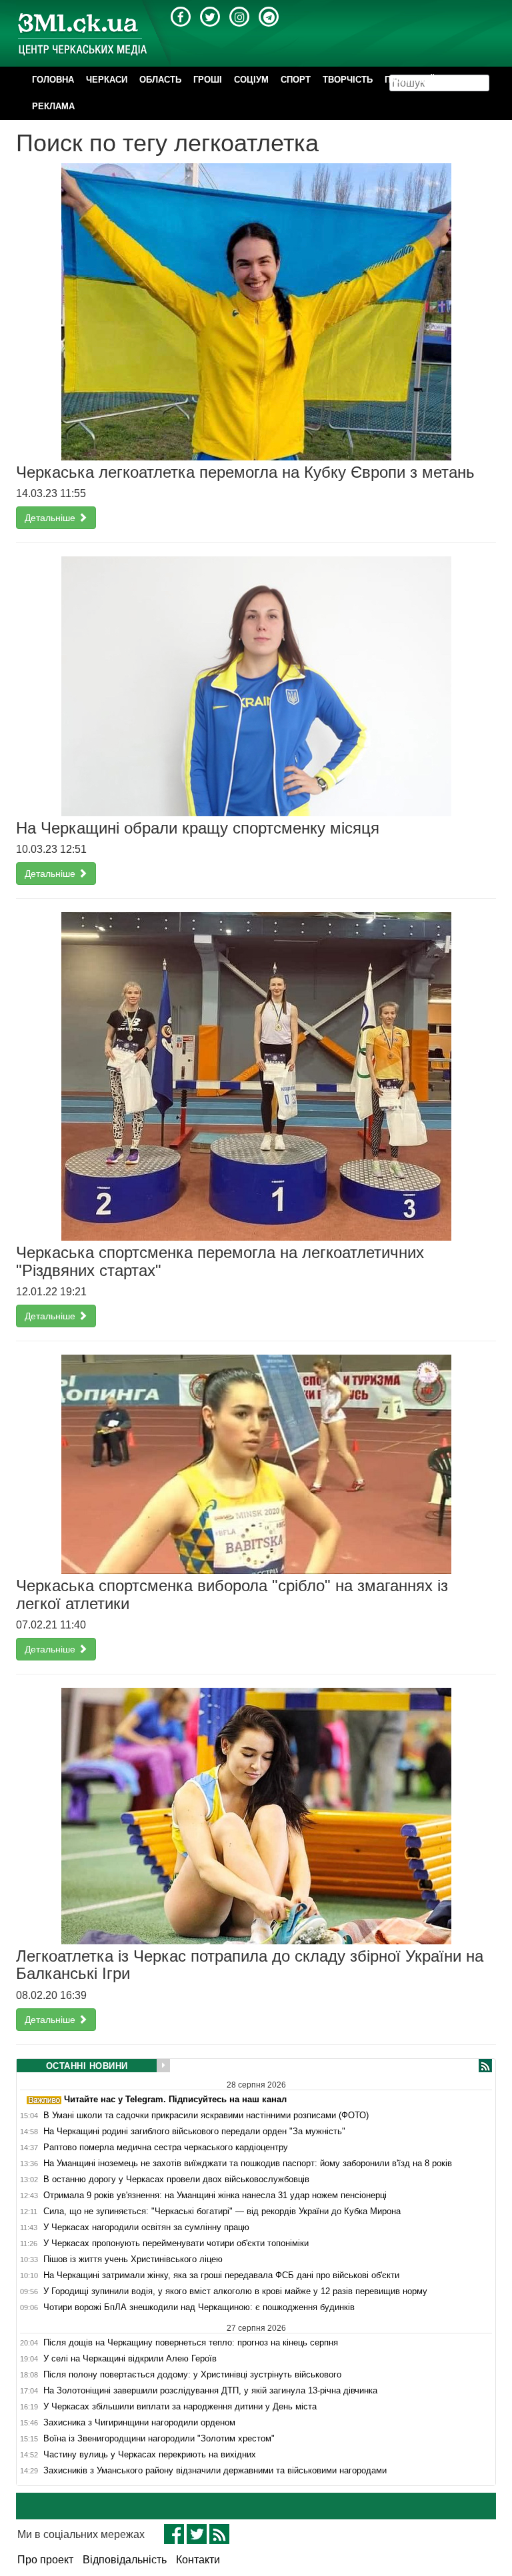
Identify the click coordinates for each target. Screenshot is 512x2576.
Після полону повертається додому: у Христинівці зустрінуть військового (192, 2375)
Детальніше (51, 518)
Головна (53, 80)
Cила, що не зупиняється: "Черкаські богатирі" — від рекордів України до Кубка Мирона (222, 2212)
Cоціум (251, 80)
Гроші (208, 80)
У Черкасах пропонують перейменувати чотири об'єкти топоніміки (176, 2244)
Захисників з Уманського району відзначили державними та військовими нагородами (215, 2471)
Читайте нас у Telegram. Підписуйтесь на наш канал (174, 2099)
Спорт (296, 80)
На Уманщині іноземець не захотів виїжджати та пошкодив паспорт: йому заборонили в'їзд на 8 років (248, 2164)
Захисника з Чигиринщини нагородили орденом (139, 2423)
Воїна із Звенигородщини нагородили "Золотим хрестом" (159, 2439)
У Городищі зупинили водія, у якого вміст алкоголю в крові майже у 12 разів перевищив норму (235, 2291)
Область (160, 80)
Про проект (45, 2560)
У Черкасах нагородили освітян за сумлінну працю (146, 2228)
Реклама (53, 106)
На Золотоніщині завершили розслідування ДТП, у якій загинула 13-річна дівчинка (210, 2391)
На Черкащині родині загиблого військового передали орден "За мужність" (194, 2132)
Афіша (461, 80)
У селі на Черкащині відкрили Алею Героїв (130, 2359)
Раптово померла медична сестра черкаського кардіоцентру (166, 2148)
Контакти (198, 2560)
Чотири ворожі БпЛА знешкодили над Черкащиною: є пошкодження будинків (199, 2307)
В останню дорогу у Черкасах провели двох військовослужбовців (176, 2180)
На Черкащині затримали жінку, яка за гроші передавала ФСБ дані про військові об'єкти (221, 2275)
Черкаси (107, 80)
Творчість (348, 80)
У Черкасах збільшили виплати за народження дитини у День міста (180, 2407)
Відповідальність (125, 2560)
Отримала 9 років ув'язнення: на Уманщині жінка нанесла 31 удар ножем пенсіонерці (215, 2196)
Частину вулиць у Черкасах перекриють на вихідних (150, 2455)
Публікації (409, 80)
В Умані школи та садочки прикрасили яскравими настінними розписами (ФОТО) (206, 2116)
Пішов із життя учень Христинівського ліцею (133, 2259)
